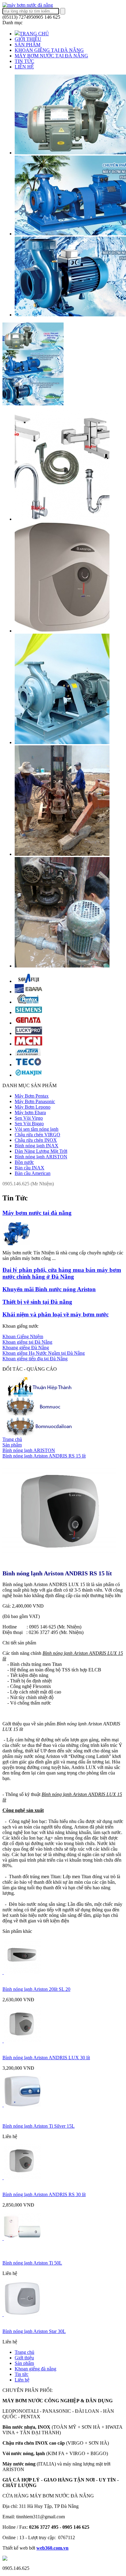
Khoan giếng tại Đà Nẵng (27, 1342)
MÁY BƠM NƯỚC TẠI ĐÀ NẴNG (51, 56)
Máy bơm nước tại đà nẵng (37, 1213)
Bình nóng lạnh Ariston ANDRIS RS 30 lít (44, 2194)
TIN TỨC (24, 61)
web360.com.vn (52, 2548)
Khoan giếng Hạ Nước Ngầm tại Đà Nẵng (44, 1353)
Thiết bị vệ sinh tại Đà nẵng (37, 1302)
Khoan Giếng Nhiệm (23, 1336)
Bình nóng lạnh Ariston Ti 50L (32, 2263)
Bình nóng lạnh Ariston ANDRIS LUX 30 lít (46, 2058)
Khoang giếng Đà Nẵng (26, 1348)
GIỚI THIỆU (28, 39)
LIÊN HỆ (24, 67)
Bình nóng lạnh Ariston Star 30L (34, 2331)
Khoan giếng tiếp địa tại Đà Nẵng (35, 1359)
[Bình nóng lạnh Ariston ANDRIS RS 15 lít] (59, 1564)
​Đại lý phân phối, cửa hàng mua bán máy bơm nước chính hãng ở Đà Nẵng (62, 1273)
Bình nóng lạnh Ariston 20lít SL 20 (36, 1989)
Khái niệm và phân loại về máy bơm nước (56, 1314)
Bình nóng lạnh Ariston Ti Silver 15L (39, 2126)
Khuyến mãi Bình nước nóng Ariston (49, 1289)
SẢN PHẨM (28, 45)
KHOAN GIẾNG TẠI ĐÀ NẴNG (49, 50)
